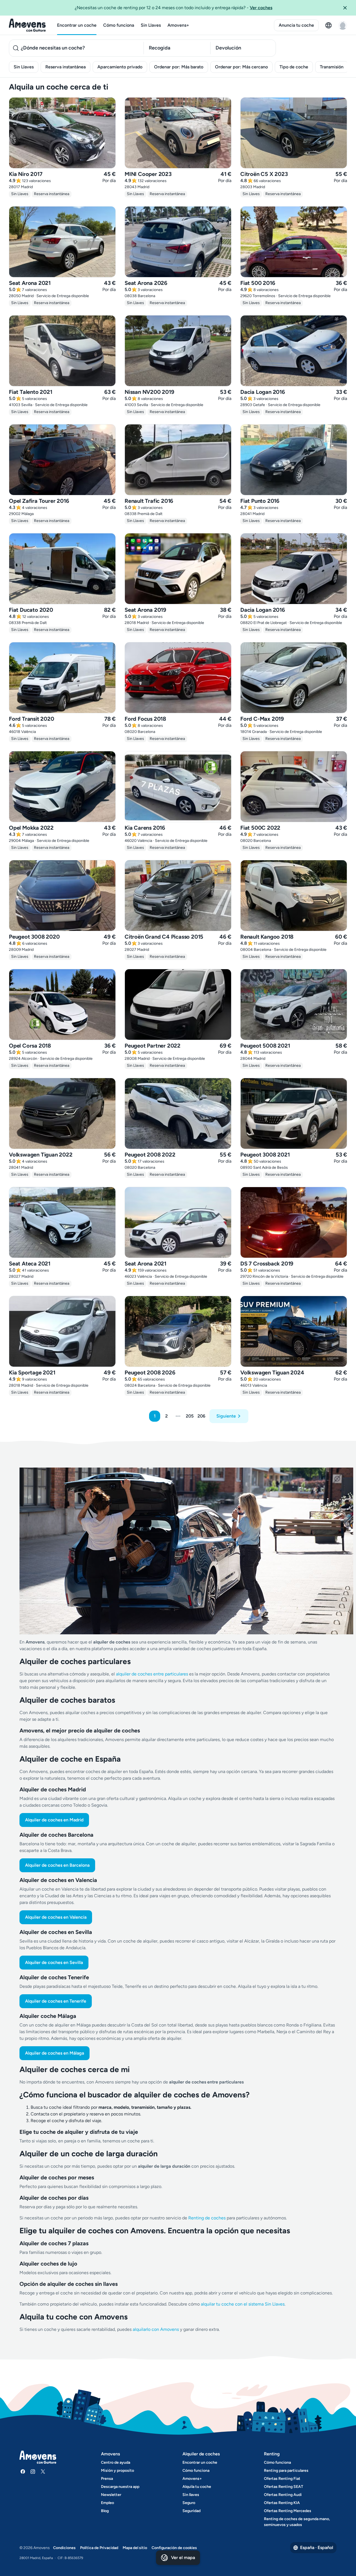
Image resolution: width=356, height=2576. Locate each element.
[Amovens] (27, 25)
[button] (347, 8)
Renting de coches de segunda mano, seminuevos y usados (297, 2522)
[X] (43, 2471)
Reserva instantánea (65, 67)
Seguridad (191, 2511)
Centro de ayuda (116, 2462)
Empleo (107, 2503)
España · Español (317, 2548)
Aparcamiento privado (120, 67)
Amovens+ (178, 25)
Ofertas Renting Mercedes (288, 2511)
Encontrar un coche (77, 25)
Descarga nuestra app (120, 2487)
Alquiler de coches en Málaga (55, 2053)
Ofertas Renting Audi (283, 2495)
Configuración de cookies (174, 2548)
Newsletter (111, 2495)
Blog (105, 2511)
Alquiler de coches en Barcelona (57, 1865)
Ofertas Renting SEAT (284, 2487)
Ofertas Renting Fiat (282, 2479)
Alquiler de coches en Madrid (54, 1820)
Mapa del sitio (135, 2548)
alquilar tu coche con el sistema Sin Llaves (243, 2304)
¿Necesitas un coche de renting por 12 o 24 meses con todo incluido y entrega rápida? (174, 8)
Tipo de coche (294, 67)
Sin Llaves (151, 25)
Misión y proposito (118, 2471)
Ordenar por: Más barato (179, 67)
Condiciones (64, 2548)
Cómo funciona (119, 25)
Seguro (189, 2503)
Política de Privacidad (99, 2548)
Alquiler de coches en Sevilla (54, 1962)
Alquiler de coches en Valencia (56, 1917)
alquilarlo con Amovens (156, 2329)
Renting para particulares (286, 2471)
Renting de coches (207, 2218)
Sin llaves (191, 2495)
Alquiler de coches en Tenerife (56, 2001)
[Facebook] (23, 2471)
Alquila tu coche (197, 2487)
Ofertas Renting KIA (282, 2503)
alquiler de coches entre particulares (153, 1674)
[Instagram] (33, 2471)
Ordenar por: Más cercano (241, 67)
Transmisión (332, 67)
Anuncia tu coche (296, 25)
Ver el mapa (183, 2558)
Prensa (107, 2479)
